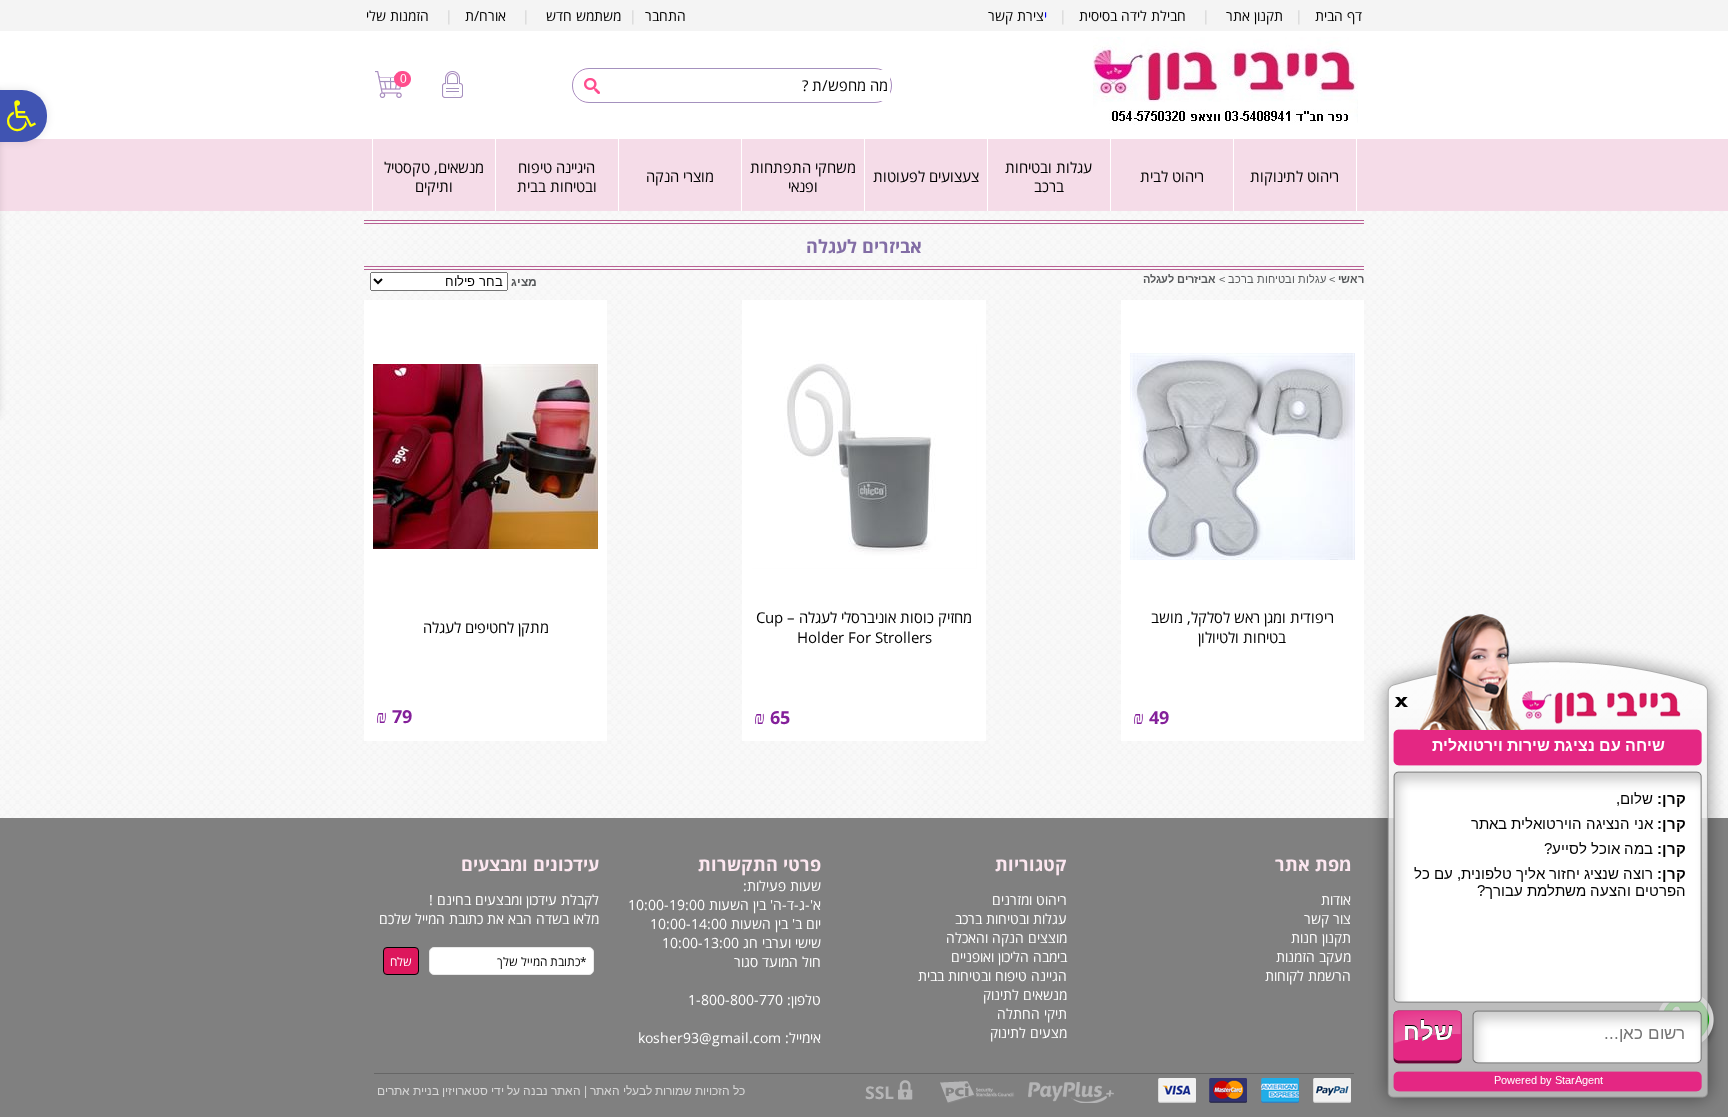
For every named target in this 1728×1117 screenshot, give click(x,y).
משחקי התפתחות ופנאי (803, 177)
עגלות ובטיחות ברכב (1048, 177)
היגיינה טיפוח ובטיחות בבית (557, 177)
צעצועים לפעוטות (926, 176)
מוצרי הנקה (680, 176)
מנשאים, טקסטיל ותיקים (434, 177)
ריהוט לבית (1172, 176)
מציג (524, 282)
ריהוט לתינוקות (1294, 176)
